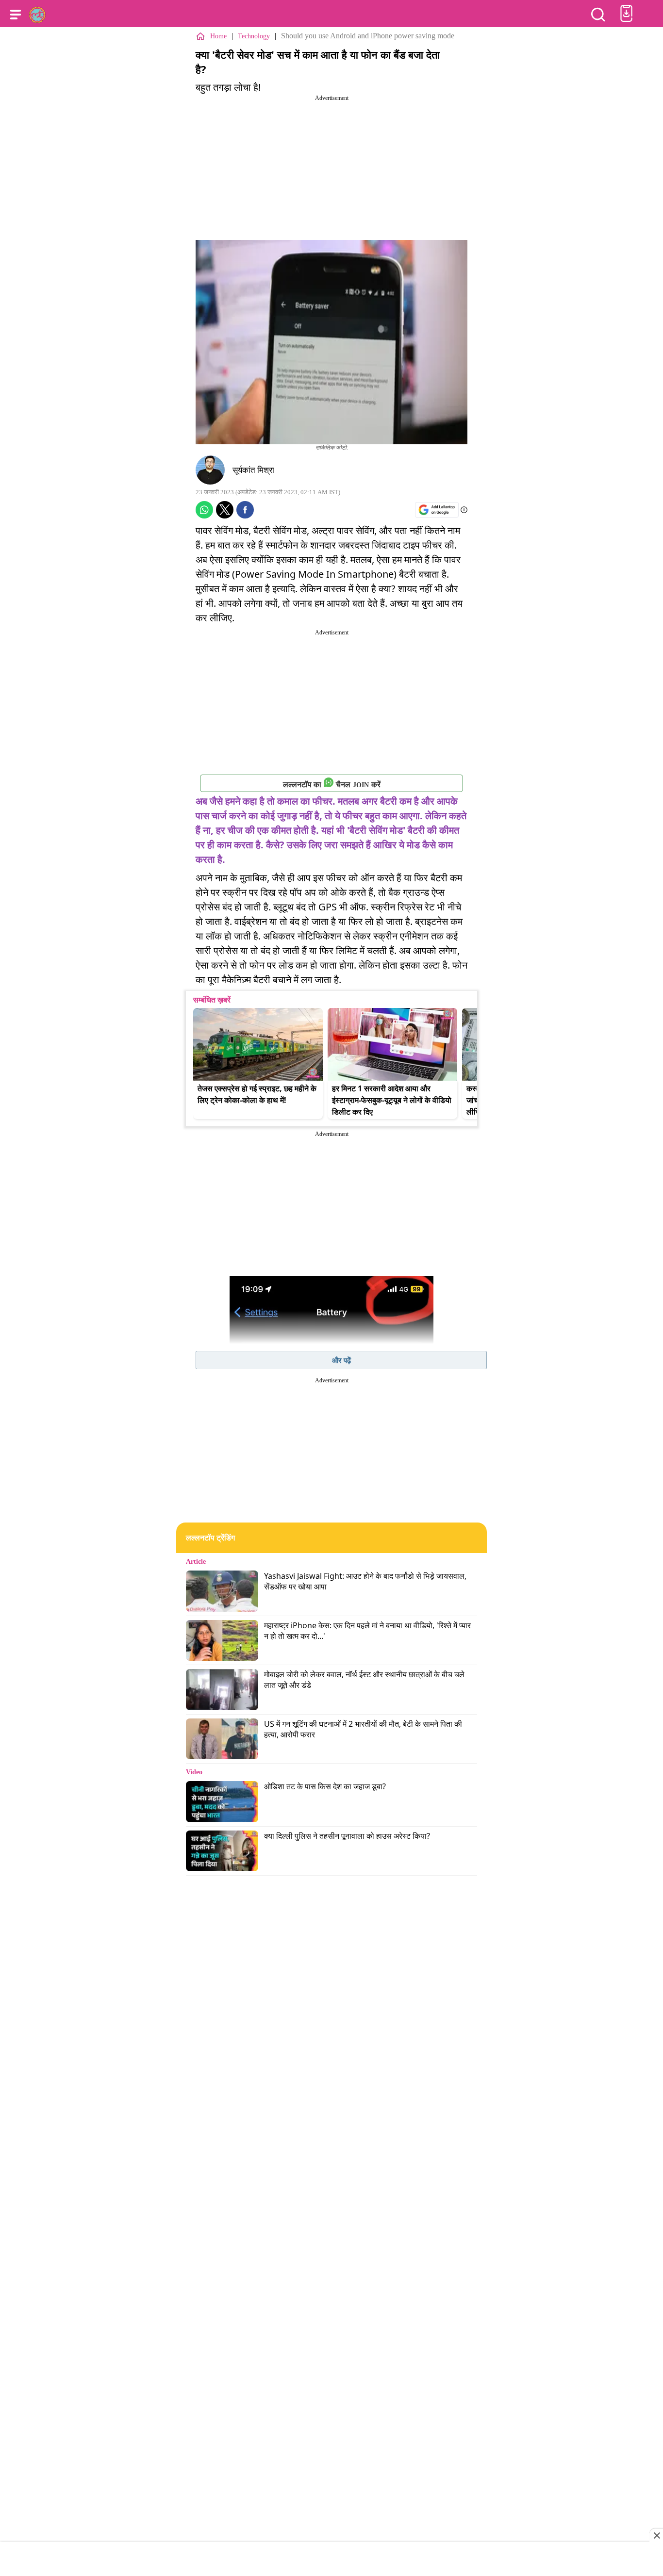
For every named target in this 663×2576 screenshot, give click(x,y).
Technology (254, 36)
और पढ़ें (341, 1360)
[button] (16, 15)
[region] (331, 2560)
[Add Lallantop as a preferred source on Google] (437, 510)
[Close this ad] (656, 2535)
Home (218, 36)
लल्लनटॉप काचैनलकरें (332, 785)
